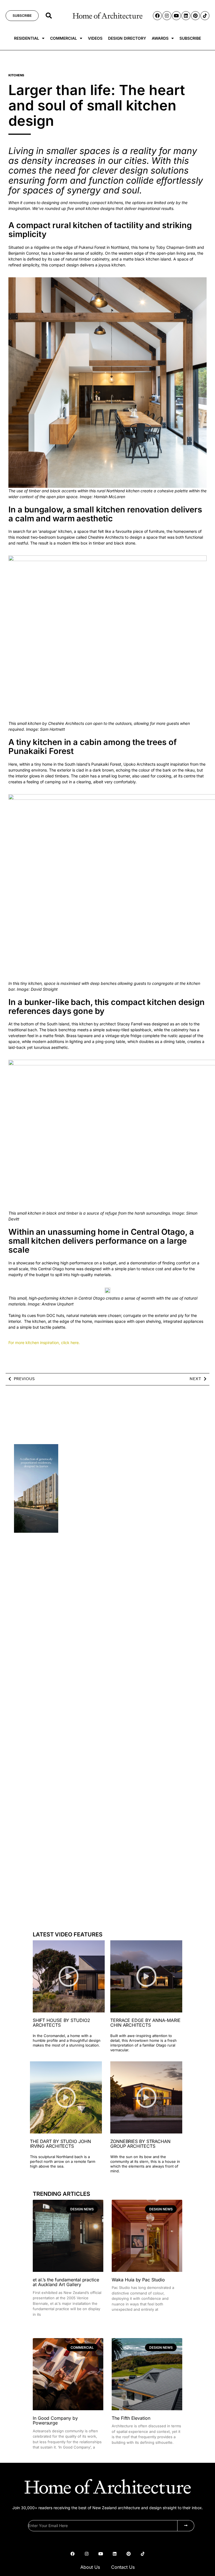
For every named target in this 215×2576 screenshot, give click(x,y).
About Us (90, 2567)
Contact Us (123, 2567)
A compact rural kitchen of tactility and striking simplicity (100, 230)
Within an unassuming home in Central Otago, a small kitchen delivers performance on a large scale (101, 1241)
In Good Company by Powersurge (55, 2421)
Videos (95, 38)
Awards (160, 38)
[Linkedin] (186, 16)
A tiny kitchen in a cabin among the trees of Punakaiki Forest (93, 747)
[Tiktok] (205, 16)
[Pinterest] (195, 16)
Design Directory (127, 38)
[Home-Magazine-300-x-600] (36, 1531)
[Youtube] (176, 16)
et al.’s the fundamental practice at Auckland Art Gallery (66, 2282)
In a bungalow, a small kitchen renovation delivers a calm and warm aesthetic (105, 514)
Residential (27, 38)
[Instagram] (167, 16)
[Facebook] (157, 16)
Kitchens (16, 75)
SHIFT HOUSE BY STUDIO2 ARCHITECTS (61, 2023)
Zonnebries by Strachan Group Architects (140, 2144)
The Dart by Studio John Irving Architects (60, 2144)
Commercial (64, 38)
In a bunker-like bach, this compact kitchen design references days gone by (107, 1006)
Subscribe (190, 38)
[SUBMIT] (186, 2526)
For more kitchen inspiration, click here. (45, 1343)
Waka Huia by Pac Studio (138, 2280)
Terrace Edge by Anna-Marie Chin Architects (145, 2023)
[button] (49, 16)
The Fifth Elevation (131, 2418)
